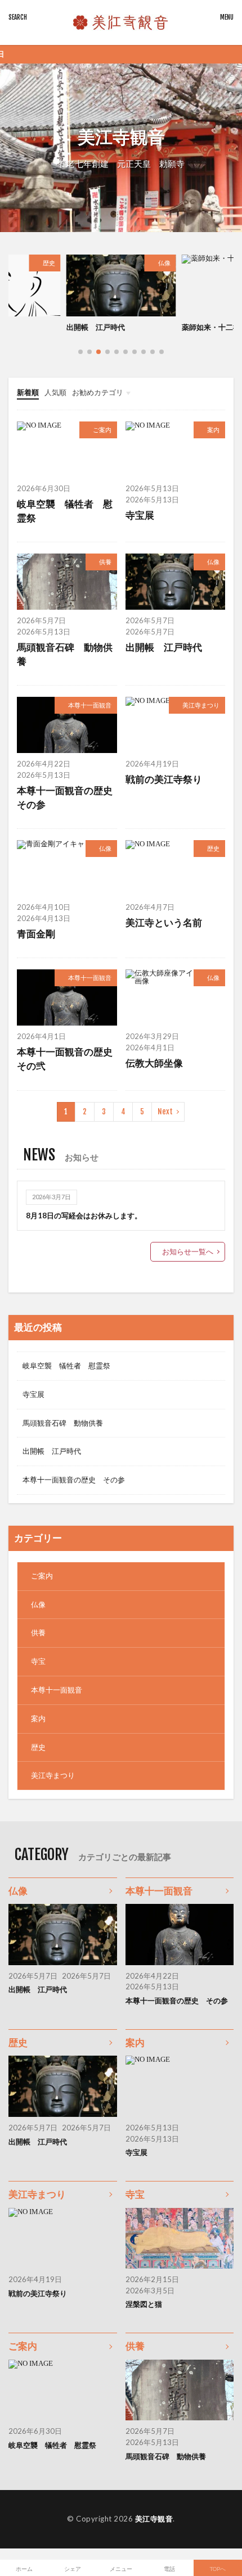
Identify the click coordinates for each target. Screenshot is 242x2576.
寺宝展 (140, 515)
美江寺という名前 (211, 327)
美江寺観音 (154, 2519)
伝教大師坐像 (154, 1063)
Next (165, 1112)
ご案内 (102, 430)
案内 (213, 430)
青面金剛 (36, 934)
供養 (105, 562)
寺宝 (38, 1661)
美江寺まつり (201, 705)
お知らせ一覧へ (188, 1251)
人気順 (55, 392)
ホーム (24, 2569)
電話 (169, 2569)
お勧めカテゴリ (98, 392)
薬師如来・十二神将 (99, 327)
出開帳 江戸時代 (164, 647)
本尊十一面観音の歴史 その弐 (67, 1059)
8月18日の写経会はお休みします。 (84, 1216)
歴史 (213, 848)
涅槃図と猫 (144, 2304)
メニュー (121, 2569)
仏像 (49, 263)
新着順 (28, 392)
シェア (73, 2569)
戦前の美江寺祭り (164, 779)
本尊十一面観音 (90, 705)
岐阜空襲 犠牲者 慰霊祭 (65, 511)
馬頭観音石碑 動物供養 (65, 654)
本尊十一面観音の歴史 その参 (67, 798)
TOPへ (218, 2569)
